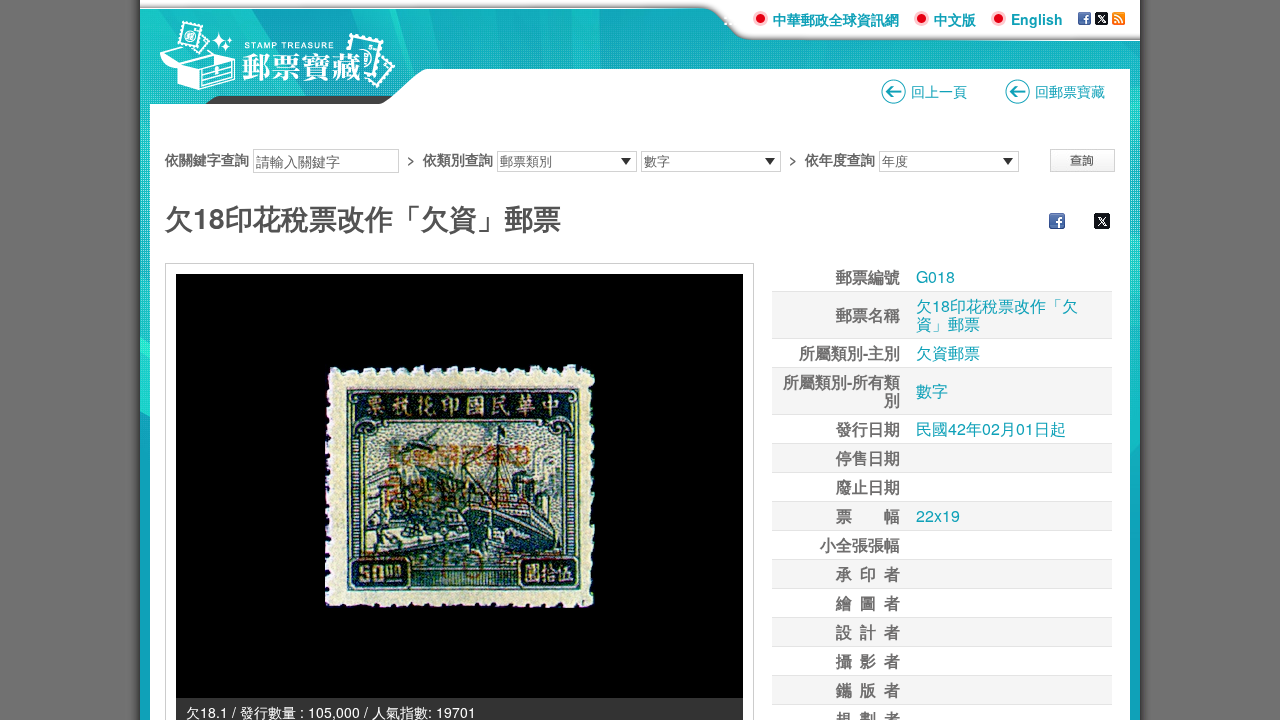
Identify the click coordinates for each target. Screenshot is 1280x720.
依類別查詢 (458, 159)
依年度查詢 (840, 159)
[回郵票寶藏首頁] (278, 79)
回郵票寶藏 (1070, 91)
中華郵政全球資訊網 (836, 19)
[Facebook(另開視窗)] (1084, 19)
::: (730, 18)
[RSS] (1118, 19)
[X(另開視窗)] (1101, 19)
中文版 (955, 19)
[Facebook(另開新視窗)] (1047, 223)
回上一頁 (939, 91)
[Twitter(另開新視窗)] (1092, 223)
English (1037, 19)
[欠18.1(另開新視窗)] (459, 486)
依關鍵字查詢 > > (520, 159)
